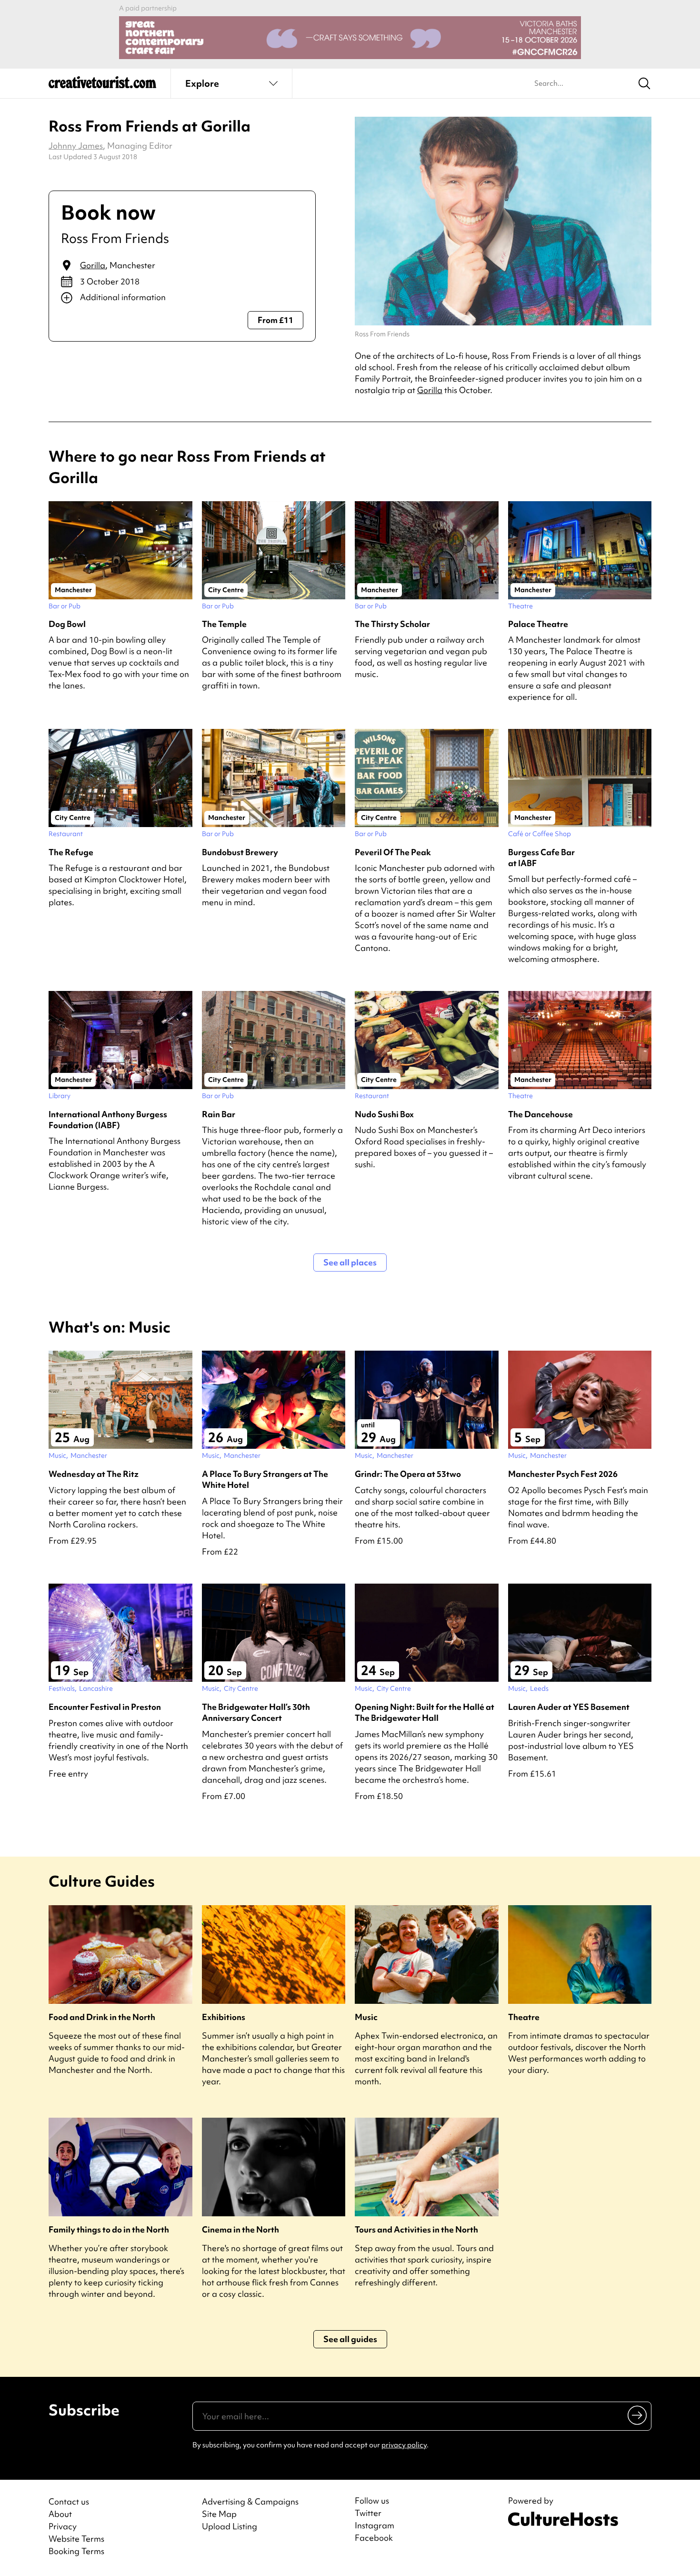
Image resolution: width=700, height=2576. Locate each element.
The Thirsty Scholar (392, 624)
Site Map (219, 2514)
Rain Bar (219, 1114)
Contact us (69, 2501)
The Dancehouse (540, 1114)
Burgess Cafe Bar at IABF (541, 858)
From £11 (275, 320)
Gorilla (93, 265)
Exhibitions (224, 2017)
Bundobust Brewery (240, 852)
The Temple (224, 624)
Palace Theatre (538, 624)
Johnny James (76, 146)
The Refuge (71, 852)
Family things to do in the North (109, 2229)
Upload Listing (230, 2526)
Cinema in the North (240, 2229)
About (60, 2514)
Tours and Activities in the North (416, 2229)
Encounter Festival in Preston (105, 1707)
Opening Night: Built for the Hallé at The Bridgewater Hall (425, 1712)
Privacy (63, 2526)
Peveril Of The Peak (393, 852)
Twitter (368, 2513)
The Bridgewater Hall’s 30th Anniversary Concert (256, 1712)
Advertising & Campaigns (250, 2501)
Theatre (524, 2017)
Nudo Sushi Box (384, 1114)
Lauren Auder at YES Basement (569, 1707)
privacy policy (404, 2445)
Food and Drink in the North (102, 2017)
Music (366, 2017)
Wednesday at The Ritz (94, 1474)
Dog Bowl (67, 624)
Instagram (375, 2525)
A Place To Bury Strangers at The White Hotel (265, 1479)
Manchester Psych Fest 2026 (563, 1474)
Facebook (374, 2538)
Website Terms (76, 2539)
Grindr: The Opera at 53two (408, 1474)
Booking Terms (76, 2551)
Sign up (638, 2415)
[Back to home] (102, 86)
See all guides (350, 2339)
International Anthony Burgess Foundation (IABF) (108, 1120)
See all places (350, 1262)
